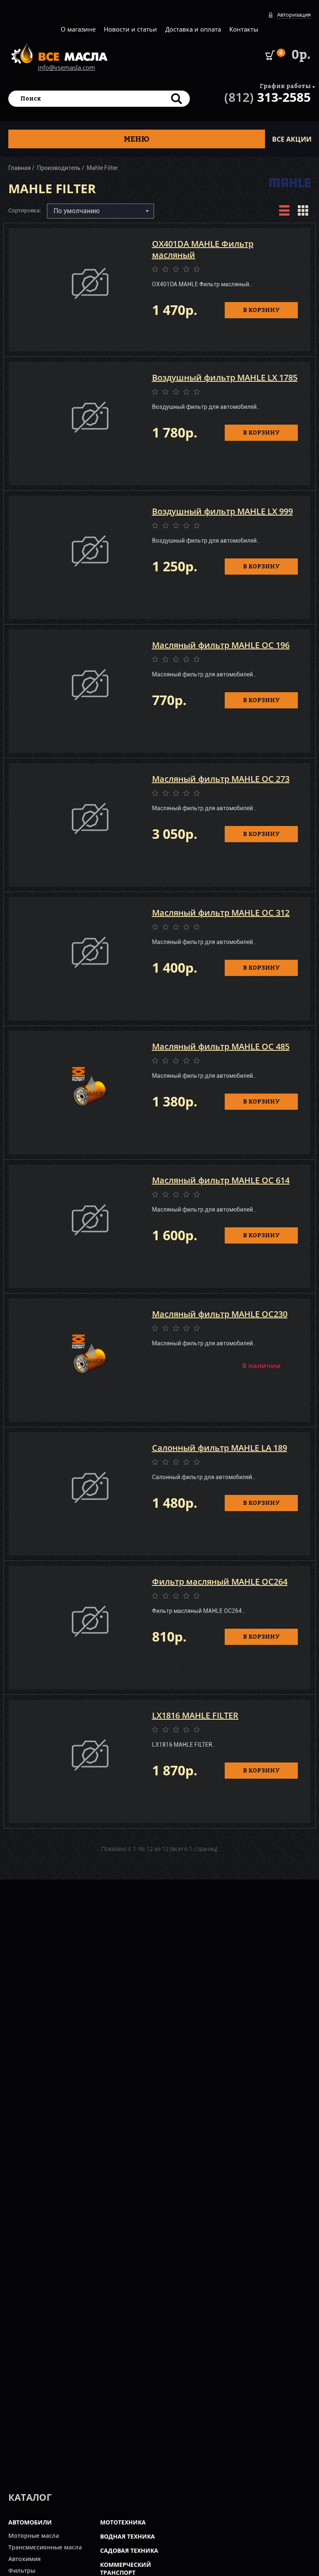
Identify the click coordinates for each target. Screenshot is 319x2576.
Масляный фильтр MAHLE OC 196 (221, 645)
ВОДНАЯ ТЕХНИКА (128, 2536)
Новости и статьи (130, 29)
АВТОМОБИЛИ (30, 2522)
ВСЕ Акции (292, 139)
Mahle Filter (102, 168)
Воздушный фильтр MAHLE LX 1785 (225, 377)
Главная (20, 168)
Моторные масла (34, 2535)
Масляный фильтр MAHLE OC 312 (221, 913)
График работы (285, 86)
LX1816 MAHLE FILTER (195, 1715)
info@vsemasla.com (66, 67)
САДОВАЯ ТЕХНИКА (129, 2550)
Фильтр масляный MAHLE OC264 (220, 1582)
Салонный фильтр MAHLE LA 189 (220, 1448)
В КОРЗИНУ (261, 310)
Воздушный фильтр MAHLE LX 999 (222, 511)
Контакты (244, 29)
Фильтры (22, 2570)
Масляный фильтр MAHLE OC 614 (221, 1180)
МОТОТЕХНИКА (123, 2522)
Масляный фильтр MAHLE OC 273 (221, 779)
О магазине (78, 29)
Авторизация (294, 15)
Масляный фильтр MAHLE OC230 (220, 1314)
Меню (137, 139)
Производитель (59, 168)
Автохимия (25, 2559)
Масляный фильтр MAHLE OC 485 (221, 1046)
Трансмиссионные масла (45, 2547)
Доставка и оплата (193, 29)
